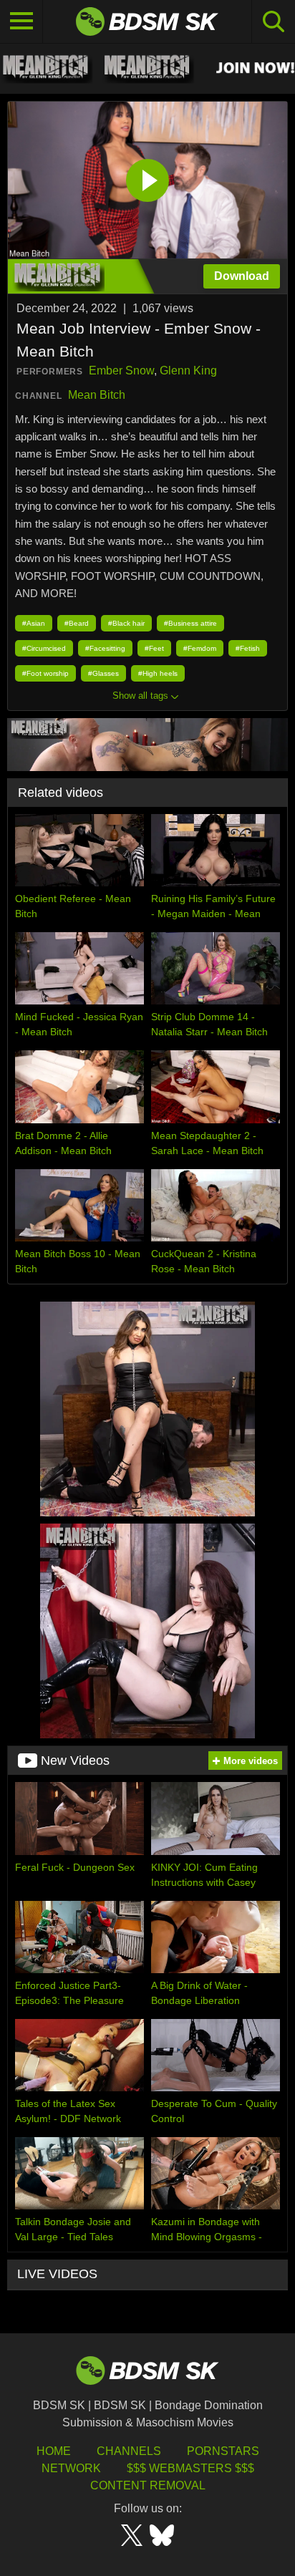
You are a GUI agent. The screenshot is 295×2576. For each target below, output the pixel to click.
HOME (54, 2451)
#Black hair (126, 623)
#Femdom (200, 648)
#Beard (77, 623)
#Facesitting (105, 648)
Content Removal (148, 2485)
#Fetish (248, 648)
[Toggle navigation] (21, 21)
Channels (129, 2451)
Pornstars (223, 2451)
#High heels (158, 673)
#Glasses (103, 673)
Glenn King (188, 371)
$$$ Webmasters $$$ (190, 2468)
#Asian (34, 623)
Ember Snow (121, 371)
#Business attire (190, 623)
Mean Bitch (97, 395)
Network (71, 2468)
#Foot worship (45, 673)
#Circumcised (44, 648)
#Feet (154, 648)
